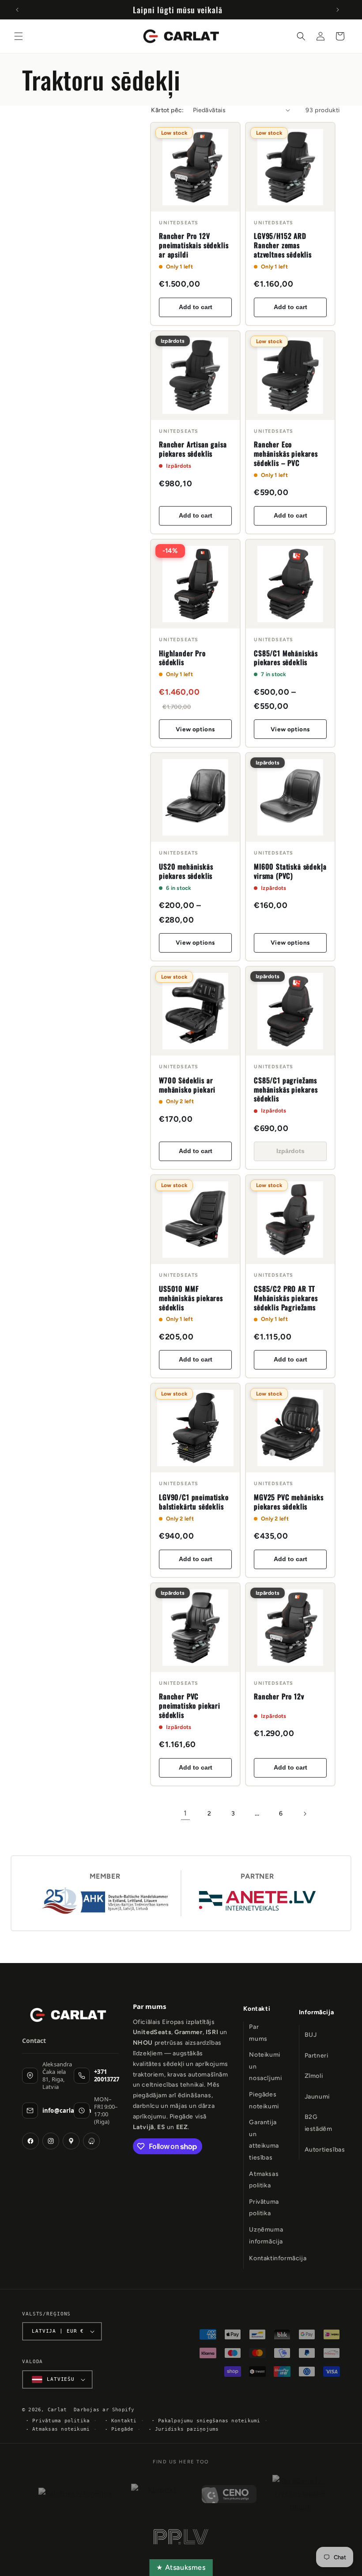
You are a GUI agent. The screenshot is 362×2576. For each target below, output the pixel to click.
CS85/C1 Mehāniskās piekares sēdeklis (286, 658)
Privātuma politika (264, 2208)
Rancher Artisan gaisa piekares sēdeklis (193, 449)
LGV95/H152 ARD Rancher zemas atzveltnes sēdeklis (283, 245)
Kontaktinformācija (278, 2258)
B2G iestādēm (319, 2123)
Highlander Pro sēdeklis (182, 658)
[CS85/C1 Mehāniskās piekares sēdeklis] (290, 584)
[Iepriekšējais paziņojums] (17, 10)
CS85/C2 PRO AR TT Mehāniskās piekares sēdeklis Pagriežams (286, 1298)
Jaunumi (317, 2097)
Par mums (258, 2033)
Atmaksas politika (264, 2180)
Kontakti (257, 2009)
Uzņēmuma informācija (266, 2236)
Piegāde (123, 2429)
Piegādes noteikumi (264, 2100)
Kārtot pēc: (167, 110)
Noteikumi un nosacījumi (265, 2066)
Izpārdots (290, 1151)
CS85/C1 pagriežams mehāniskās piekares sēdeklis (286, 1089)
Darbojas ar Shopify (104, 2410)
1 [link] (185, 1813)
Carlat (57, 2410)
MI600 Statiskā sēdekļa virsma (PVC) (290, 871)
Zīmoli (314, 2076)
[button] (19, 36)
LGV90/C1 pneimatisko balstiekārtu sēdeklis (194, 1502)
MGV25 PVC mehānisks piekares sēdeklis (289, 1502)
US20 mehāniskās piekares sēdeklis (186, 871)
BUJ (311, 2035)
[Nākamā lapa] (305, 1814)
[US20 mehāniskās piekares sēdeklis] (195, 797)
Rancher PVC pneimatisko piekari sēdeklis (190, 1706)
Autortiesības (325, 2150)
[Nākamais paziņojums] (338, 10)
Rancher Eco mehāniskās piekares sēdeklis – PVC (286, 454)
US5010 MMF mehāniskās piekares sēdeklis (191, 1298)
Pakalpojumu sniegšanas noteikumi (209, 2421)
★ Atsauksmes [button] (181, 2567)
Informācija (317, 2012)
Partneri (317, 2056)
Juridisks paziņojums (187, 2429)
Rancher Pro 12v (279, 1696)
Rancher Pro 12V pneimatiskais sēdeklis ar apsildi (194, 245)
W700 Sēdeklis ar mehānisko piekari (187, 1085)
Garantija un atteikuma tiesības (264, 2140)
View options (195, 729)
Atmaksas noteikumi (61, 2429)
